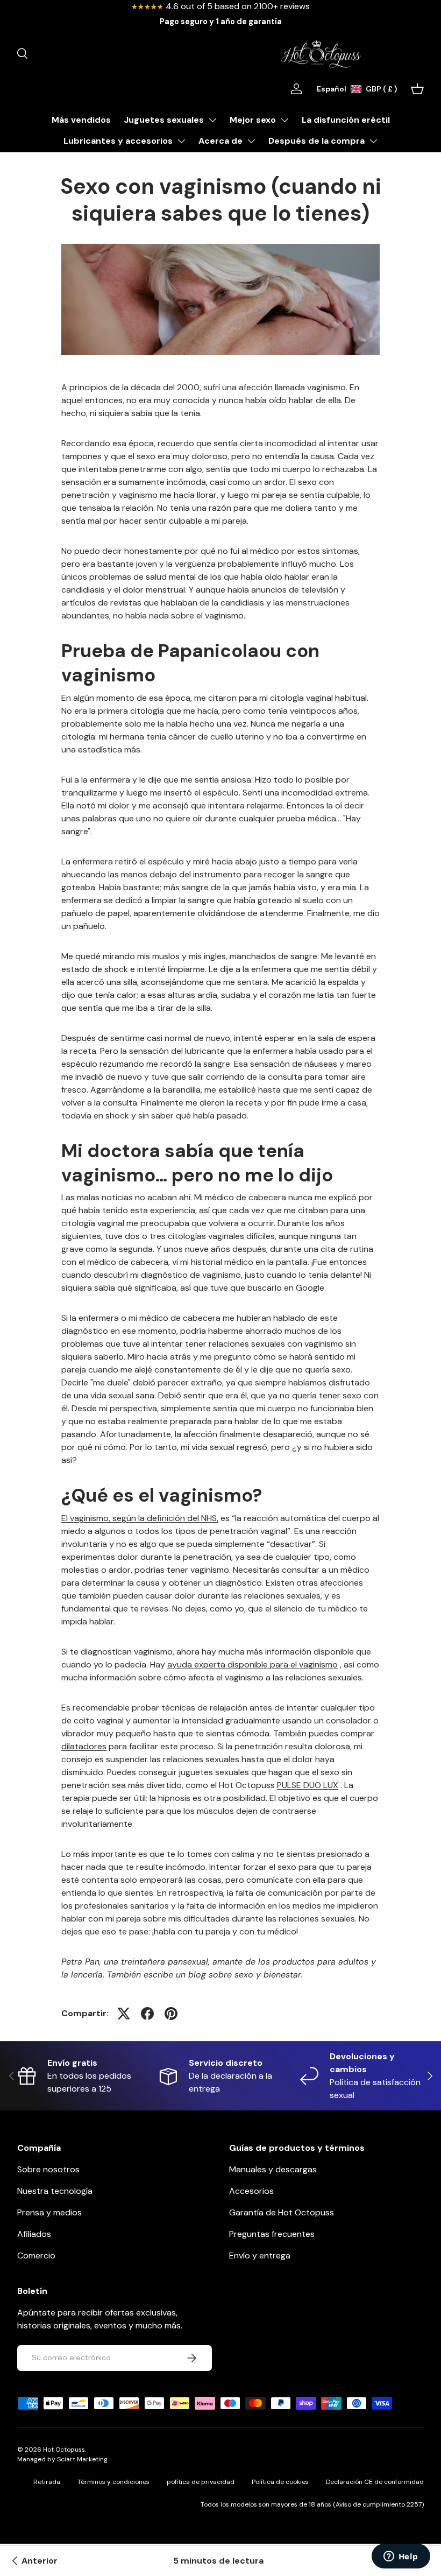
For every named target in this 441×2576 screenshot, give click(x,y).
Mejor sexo (253, 120)
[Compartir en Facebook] (147, 2014)
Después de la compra (316, 141)
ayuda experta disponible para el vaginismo (252, 1664)
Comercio (36, 2255)
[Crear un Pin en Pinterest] (171, 2014)
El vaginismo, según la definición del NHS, (140, 1518)
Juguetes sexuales (164, 120)
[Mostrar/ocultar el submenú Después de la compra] (373, 141)
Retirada (47, 2482)
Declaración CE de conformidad (375, 2482)
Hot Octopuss (64, 2450)
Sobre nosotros (48, 2169)
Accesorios (251, 2191)
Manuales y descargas (273, 2169)
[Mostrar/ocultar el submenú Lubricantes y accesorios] (181, 141)
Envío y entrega (260, 2255)
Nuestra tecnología (55, 2191)
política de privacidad (201, 2482)
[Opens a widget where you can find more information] (401, 2557)
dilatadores (84, 1746)
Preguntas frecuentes (272, 2234)
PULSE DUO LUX (308, 1785)
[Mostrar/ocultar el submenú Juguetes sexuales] (212, 120)
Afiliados (34, 2234)
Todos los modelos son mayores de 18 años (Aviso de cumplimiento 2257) (312, 2504)
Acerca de (220, 141)
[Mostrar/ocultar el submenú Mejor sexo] (284, 120)
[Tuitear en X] (124, 2014)
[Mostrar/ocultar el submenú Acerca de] (251, 141)
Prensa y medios (49, 2212)
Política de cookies (280, 2482)
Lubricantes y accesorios (118, 141)
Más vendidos (81, 120)
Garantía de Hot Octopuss (282, 2212)
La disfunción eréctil (346, 120)
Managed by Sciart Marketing (62, 2459)
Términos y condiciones (113, 2482)
